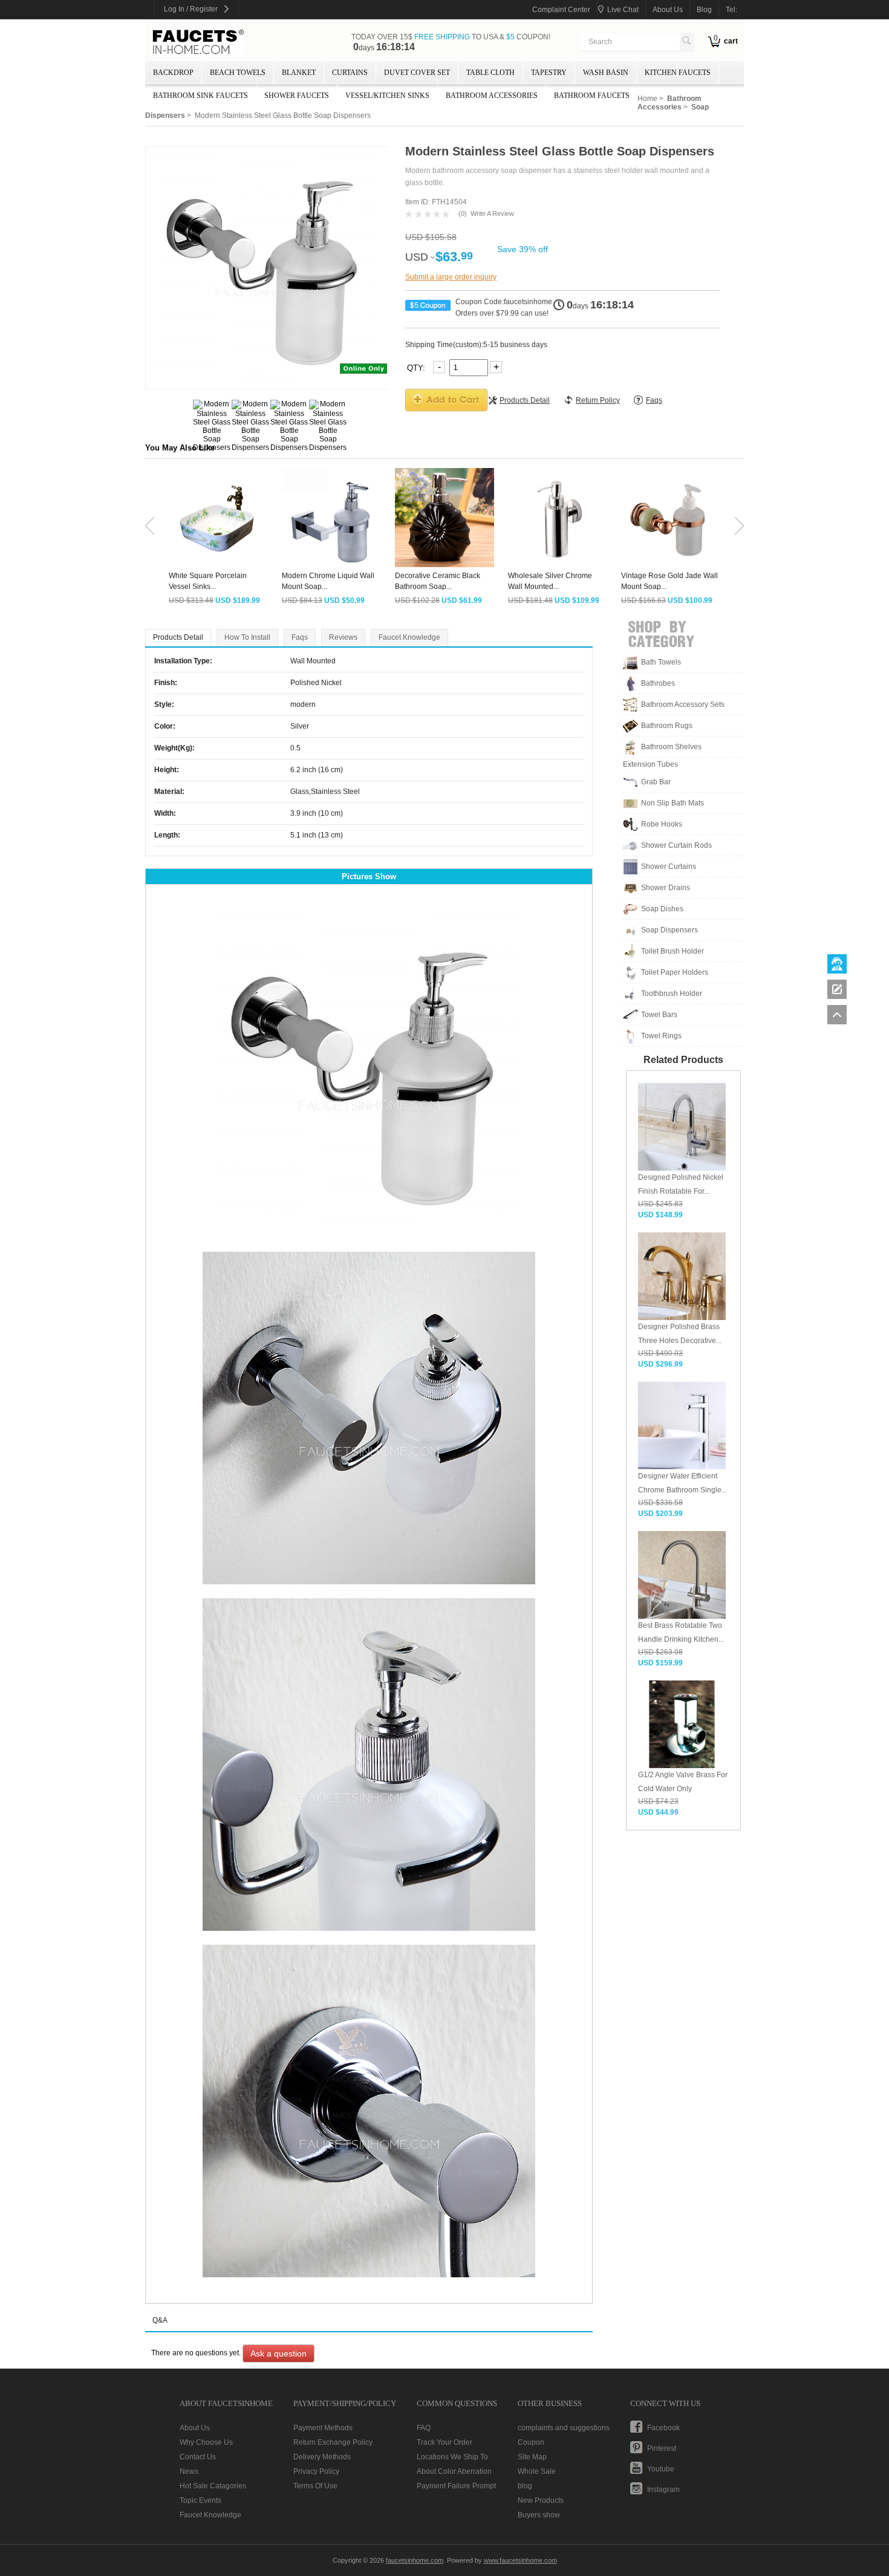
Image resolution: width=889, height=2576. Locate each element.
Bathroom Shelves (671, 747)
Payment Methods (323, 2428)
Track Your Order (444, 2442)
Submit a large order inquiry (451, 277)
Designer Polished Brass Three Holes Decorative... (680, 1334)
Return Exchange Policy (333, 2442)
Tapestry (549, 73)
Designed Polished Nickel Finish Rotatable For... (681, 1184)
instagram (663, 2490)
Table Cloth (490, 73)
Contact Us (198, 2457)
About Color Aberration (454, 2471)
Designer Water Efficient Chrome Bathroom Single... (682, 1483)
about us (668, 10)
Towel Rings (661, 1036)
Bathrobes (658, 683)
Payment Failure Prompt (456, 2486)
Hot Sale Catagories (213, 2486)
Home (647, 99)
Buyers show (539, 2515)
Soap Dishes (662, 909)
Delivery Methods (322, 2457)
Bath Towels (661, 662)
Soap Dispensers (669, 930)
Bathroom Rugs (667, 726)
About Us (195, 2428)
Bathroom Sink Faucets (200, 96)
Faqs (300, 637)
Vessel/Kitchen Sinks (387, 96)
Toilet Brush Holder (672, 951)
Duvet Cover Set (417, 73)
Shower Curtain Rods (676, 845)
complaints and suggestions (564, 2428)
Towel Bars (659, 1015)
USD (417, 257)
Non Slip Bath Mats (672, 803)
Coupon (531, 2442)
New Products (541, 2500)
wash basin (606, 73)
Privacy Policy (316, 2471)
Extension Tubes (650, 764)
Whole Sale (537, 2471)
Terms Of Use (315, 2486)
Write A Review (492, 213)
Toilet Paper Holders (675, 972)
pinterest (662, 2448)
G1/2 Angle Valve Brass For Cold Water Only (683, 1782)
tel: (731, 10)
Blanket (299, 73)
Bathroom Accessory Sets (683, 704)
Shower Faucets (297, 96)
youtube (661, 2469)
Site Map (532, 2457)
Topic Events (200, 2500)
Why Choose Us (206, 2442)
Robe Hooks (662, 824)
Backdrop (173, 73)
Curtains (350, 73)
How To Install (247, 637)
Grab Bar (656, 782)
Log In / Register (191, 9)
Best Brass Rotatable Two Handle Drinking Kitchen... (681, 1632)
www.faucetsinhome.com (520, 2560)
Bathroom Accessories (492, 96)
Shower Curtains (669, 867)
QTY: (417, 367)
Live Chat (623, 10)
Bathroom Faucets (592, 96)
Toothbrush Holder (672, 994)
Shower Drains (666, 888)
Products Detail (178, 637)
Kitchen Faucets (678, 73)
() (463, 213)
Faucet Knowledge (409, 637)
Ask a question (278, 2353)
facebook (663, 2428)
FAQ (424, 2428)
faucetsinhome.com (198, 42)
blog (704, 10)
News (189, 2471)
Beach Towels (238, 73)
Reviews (343, 637)
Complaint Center (561, 10)
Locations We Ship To (452, 2457)
